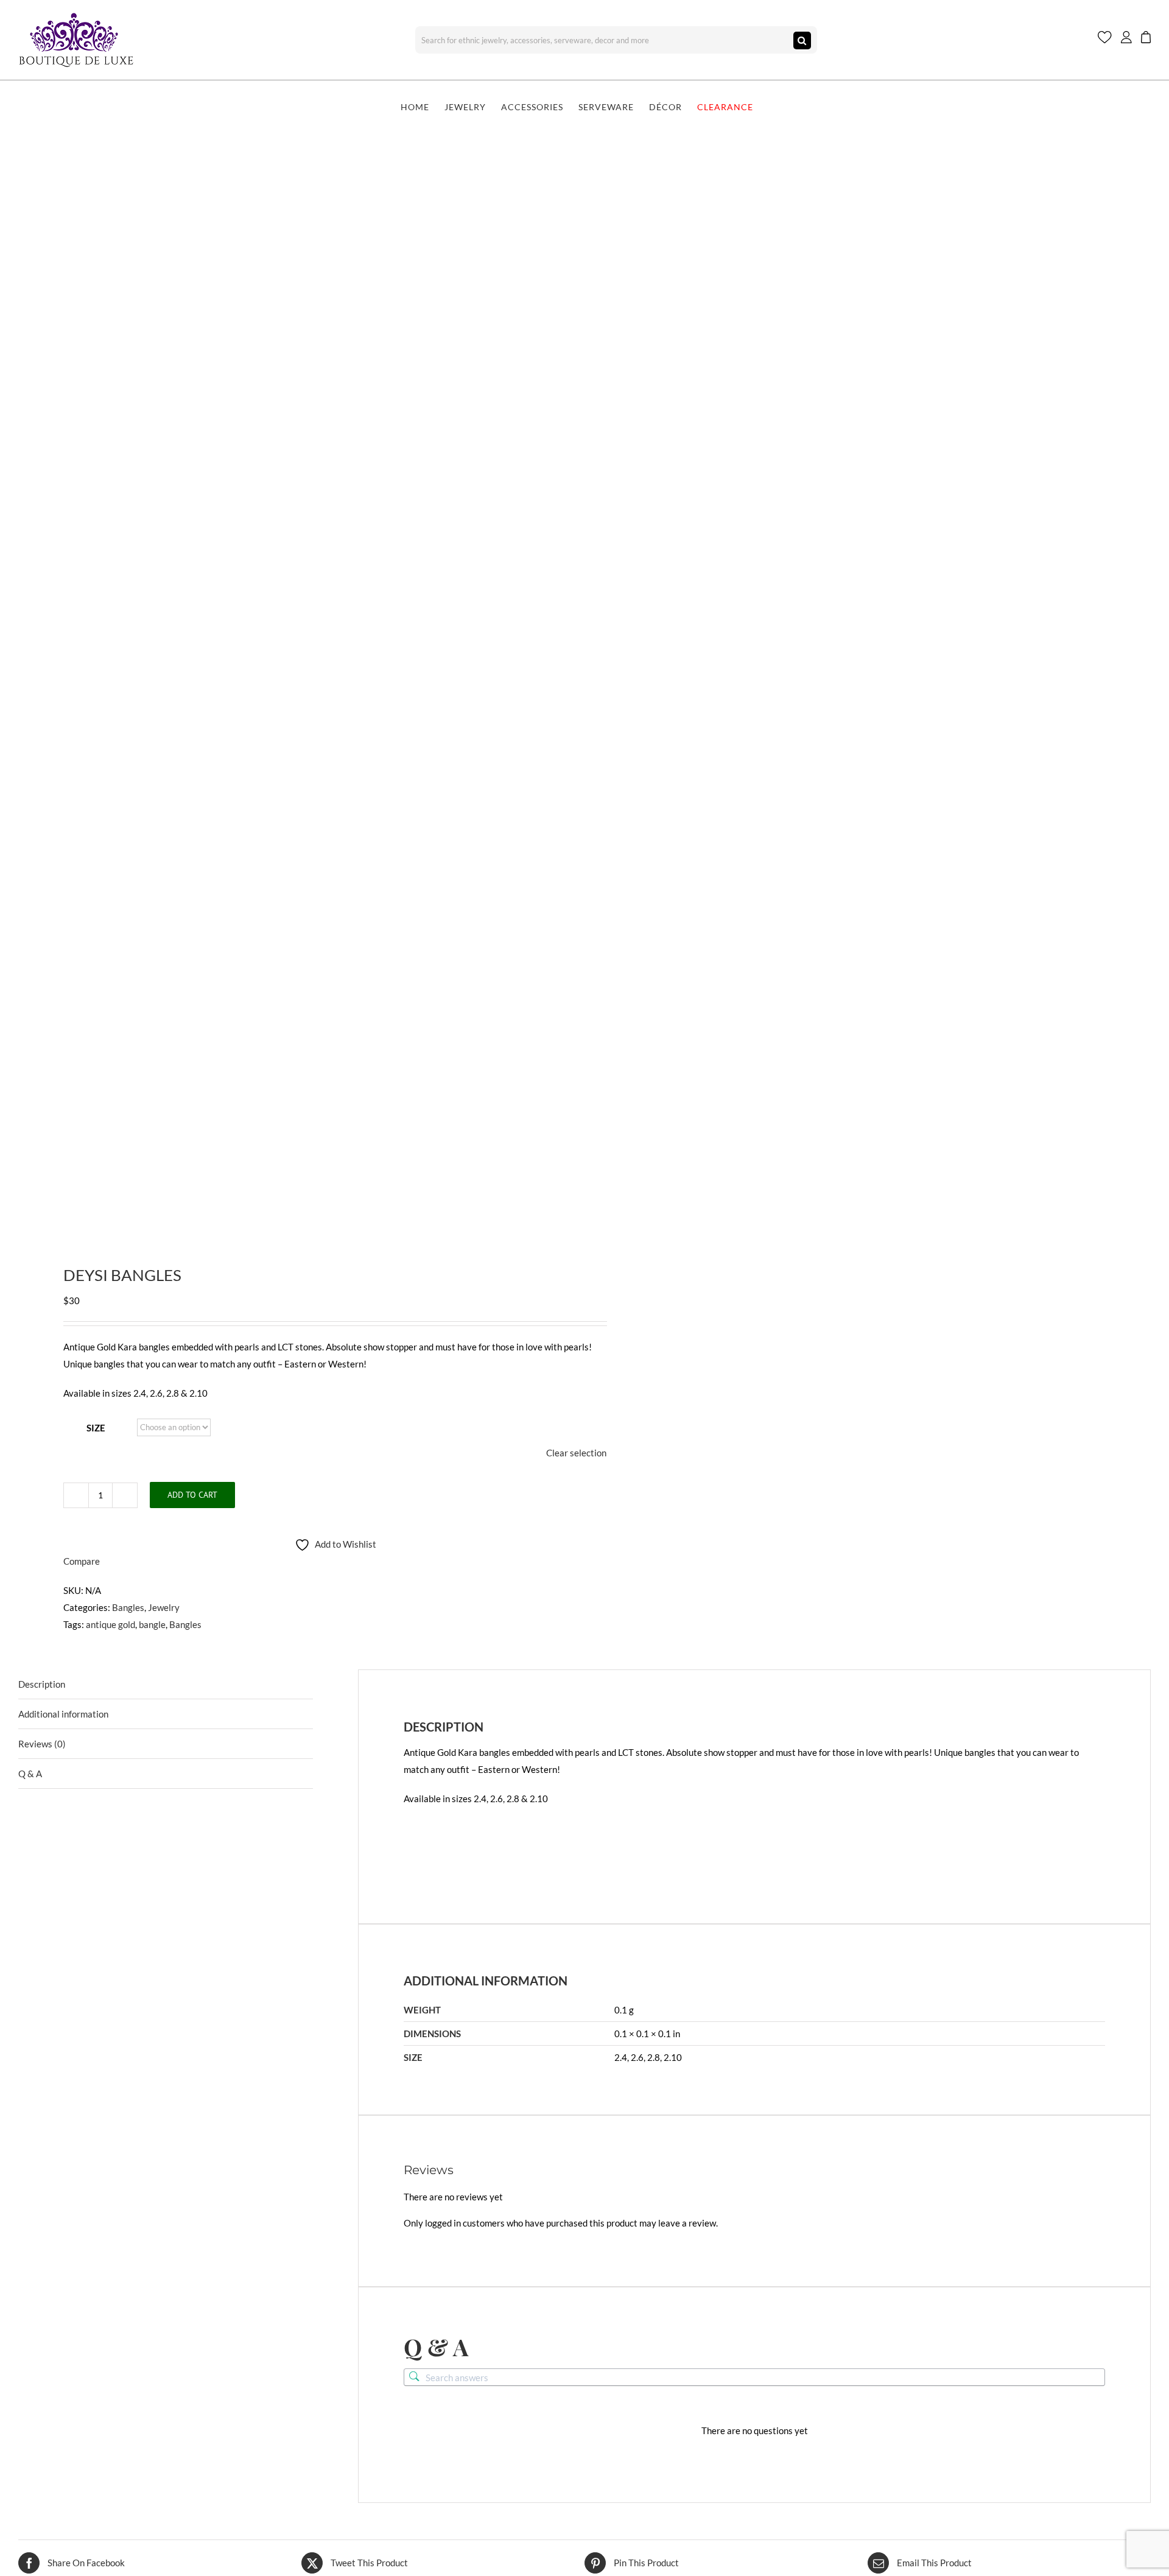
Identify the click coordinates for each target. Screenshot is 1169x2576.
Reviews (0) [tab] (42, 1744)
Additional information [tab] (63, 1714)
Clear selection (576, 1453)
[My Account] (1126, 40)
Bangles (128, 1607)
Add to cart (192, 1495)
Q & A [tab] (30, 1774)
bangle (152, 1624)
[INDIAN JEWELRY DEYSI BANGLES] (290, 686)
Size (96, 1428)
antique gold (111, 1624)
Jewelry (164, 1607)
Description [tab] (42, 1684)
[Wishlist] (1105, 40)
